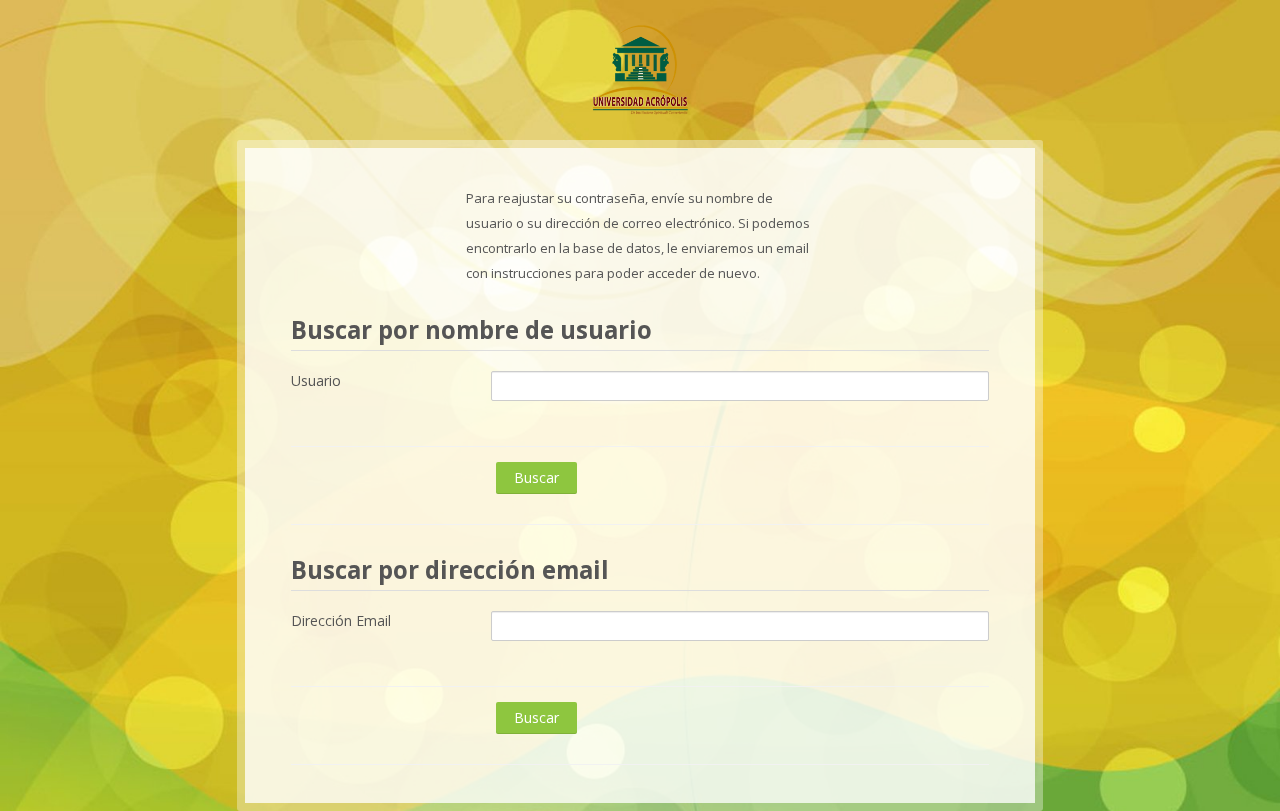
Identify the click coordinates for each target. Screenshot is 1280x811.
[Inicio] (640, 68)
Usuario (316, 380)
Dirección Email (341, 620)
